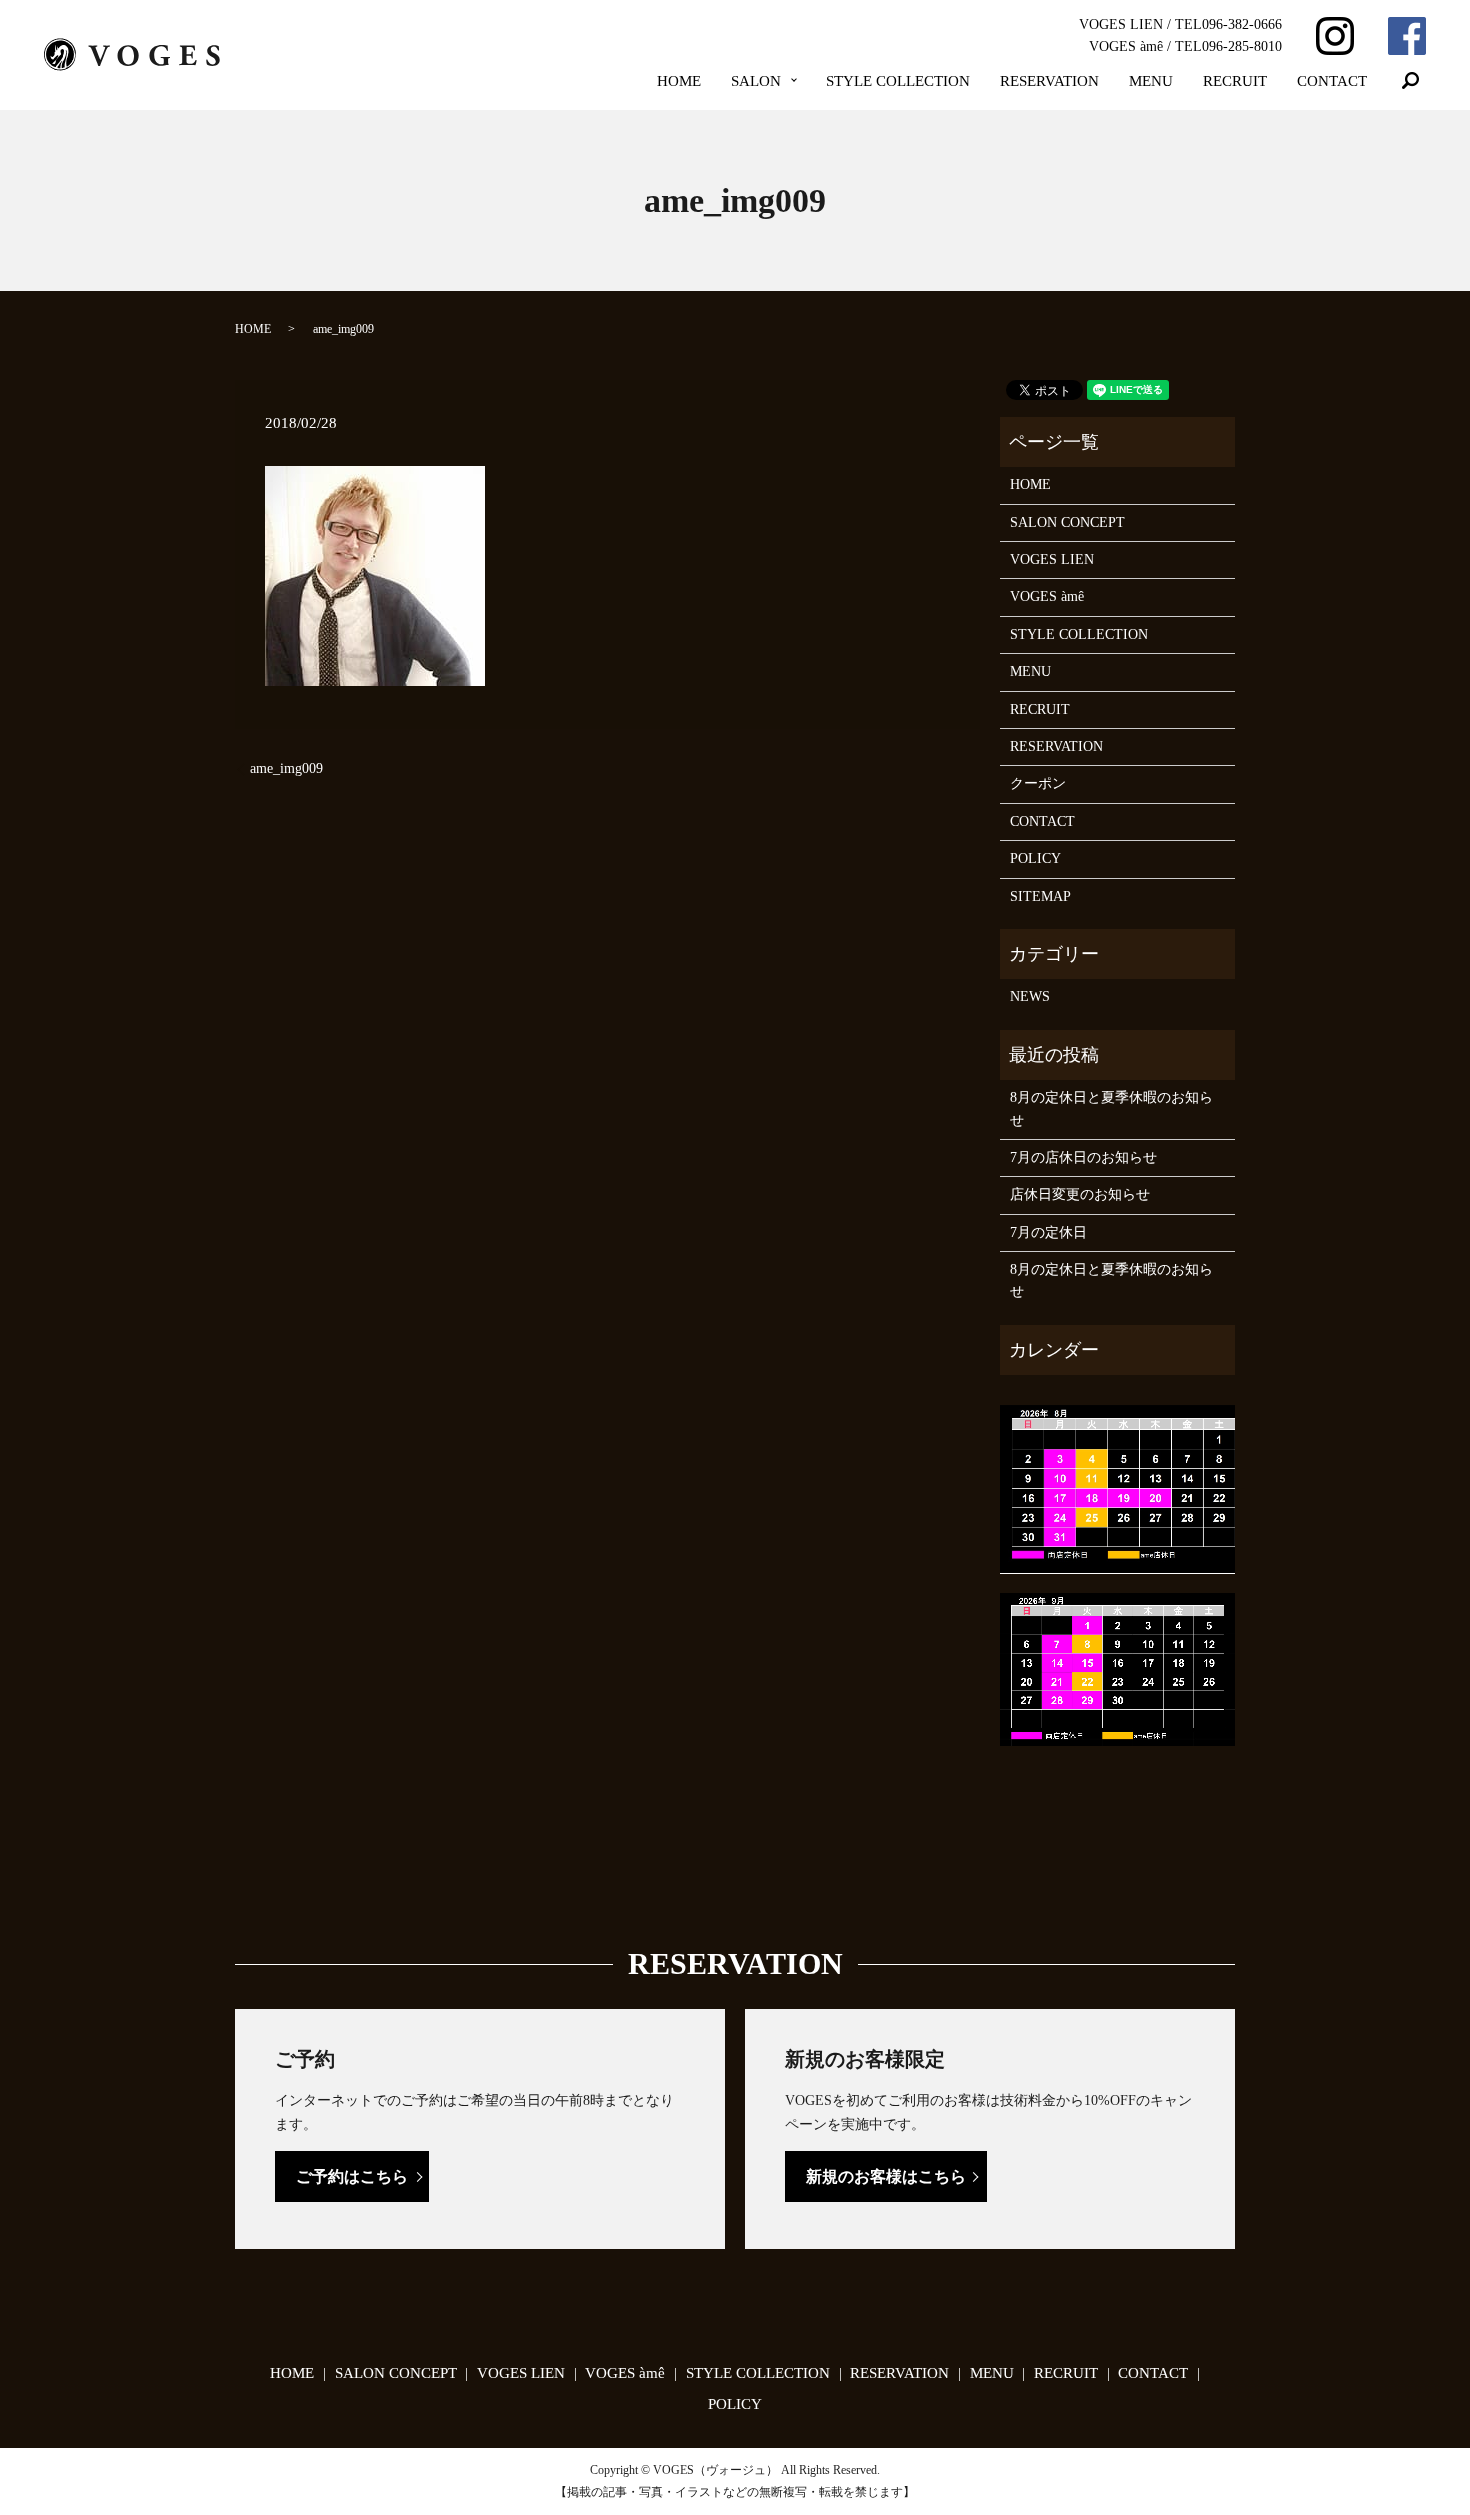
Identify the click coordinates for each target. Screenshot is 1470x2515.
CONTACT (1332, 81)
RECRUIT (1235, 81)
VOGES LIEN (1052, 559)
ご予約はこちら (352, 2176)
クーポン (1038, 783)
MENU (1151, 81)
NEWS (1030, 996)
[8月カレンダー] (1117, 1488)
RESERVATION (1049, 81)
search (1411, 81)
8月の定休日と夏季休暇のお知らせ (1111, 1108)
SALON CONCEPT (1067, 522)
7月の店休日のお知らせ (1083, 1157)
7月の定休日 (1048, 1232)
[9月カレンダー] (1117, 1668)
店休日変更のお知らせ (1080, 1194)
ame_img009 (286, 768)
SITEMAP (1040, 896)
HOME (679, 81)
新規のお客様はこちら (886, 2176)
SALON (756, 81)
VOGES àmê (1047, 596)
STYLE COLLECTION (898, 81)
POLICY (1035, 858)
